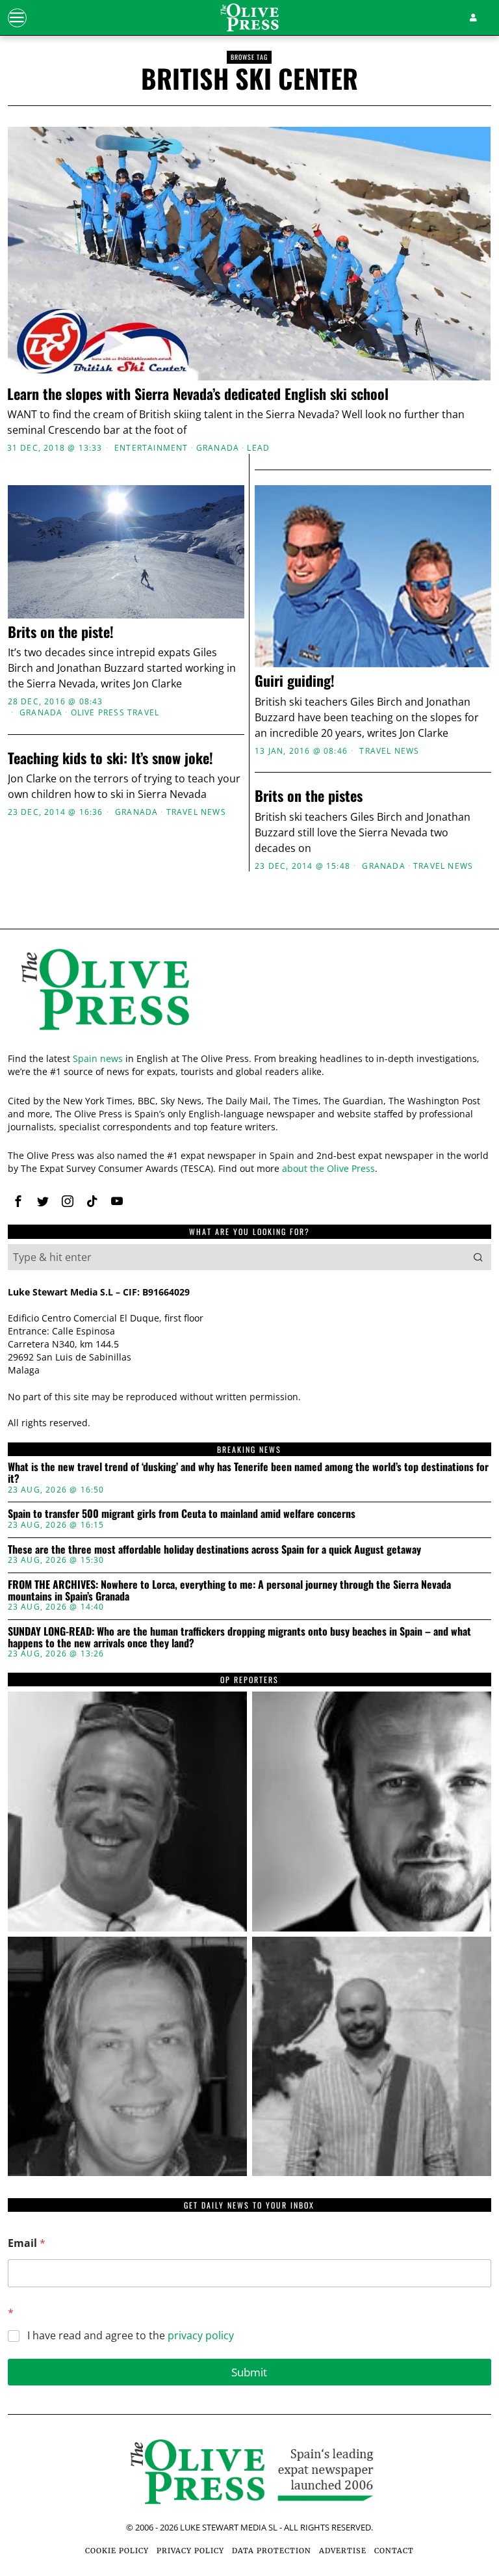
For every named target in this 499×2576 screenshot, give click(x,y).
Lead (258, 448)
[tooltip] (18, 1201)
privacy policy (201, 2335)
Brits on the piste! (61, 631)
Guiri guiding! (295, 680)
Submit (249, 2372)
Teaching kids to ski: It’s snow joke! (110, 758)
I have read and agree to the (131, 2336)
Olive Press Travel (115, 713)
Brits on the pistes (309, 795)
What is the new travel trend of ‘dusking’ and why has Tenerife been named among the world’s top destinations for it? (248, 1473)
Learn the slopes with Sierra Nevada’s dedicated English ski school (198, 393)
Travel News (389, 751)
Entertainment (151, 448)
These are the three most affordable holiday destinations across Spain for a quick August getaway (214, 1550)
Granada (218, 448)
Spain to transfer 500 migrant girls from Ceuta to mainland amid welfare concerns (182, 1514)
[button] (478, 1257)
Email (27, 2243)
